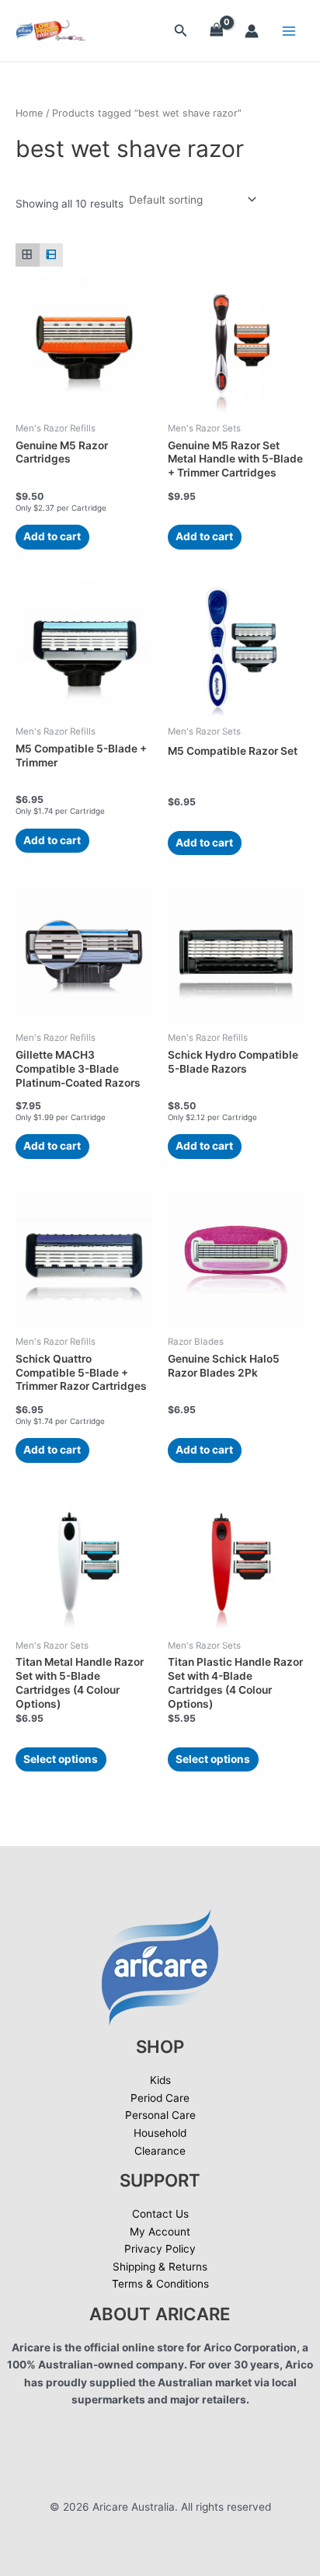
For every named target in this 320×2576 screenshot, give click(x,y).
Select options (61, 1759)
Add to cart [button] (52, 536)
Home (29, 113)
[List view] (52, 255)
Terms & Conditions (160, 2284)
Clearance (160, 2151)
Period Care (160, 2098)
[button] (181, 31)
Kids (160, 2080)
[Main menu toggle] (289, 31)
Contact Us (160, 2214)
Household (160, 2133)
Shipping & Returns (160, 2267)
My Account (160, 2232)
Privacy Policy (160, 2249)
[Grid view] (28, 255)
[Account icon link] (252, 31)
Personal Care (160, 2115)
